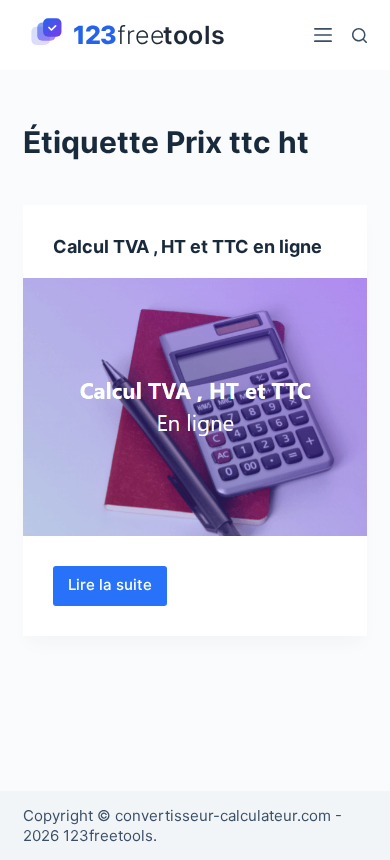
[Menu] (323, 35)
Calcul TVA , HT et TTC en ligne (187, 246)
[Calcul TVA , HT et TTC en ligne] (194, 406)
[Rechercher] (359, 35)
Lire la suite (112, 590)
